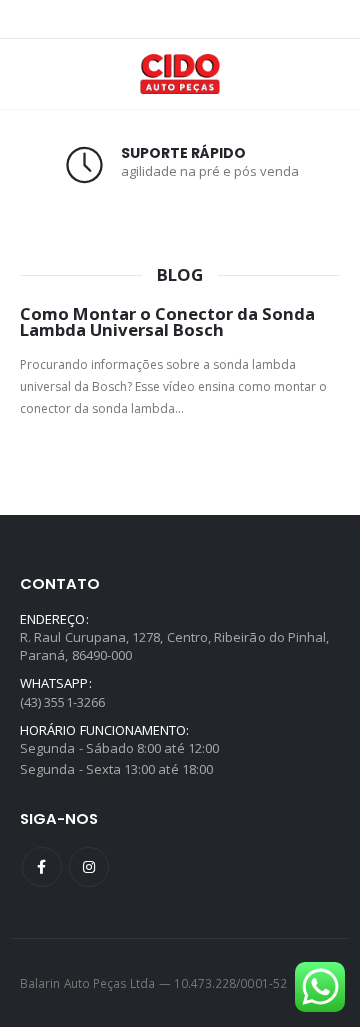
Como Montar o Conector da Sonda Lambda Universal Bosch (167, 322)
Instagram (89, 867)
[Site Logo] (180, 74)
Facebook (42, 867)
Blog (180, 275)
